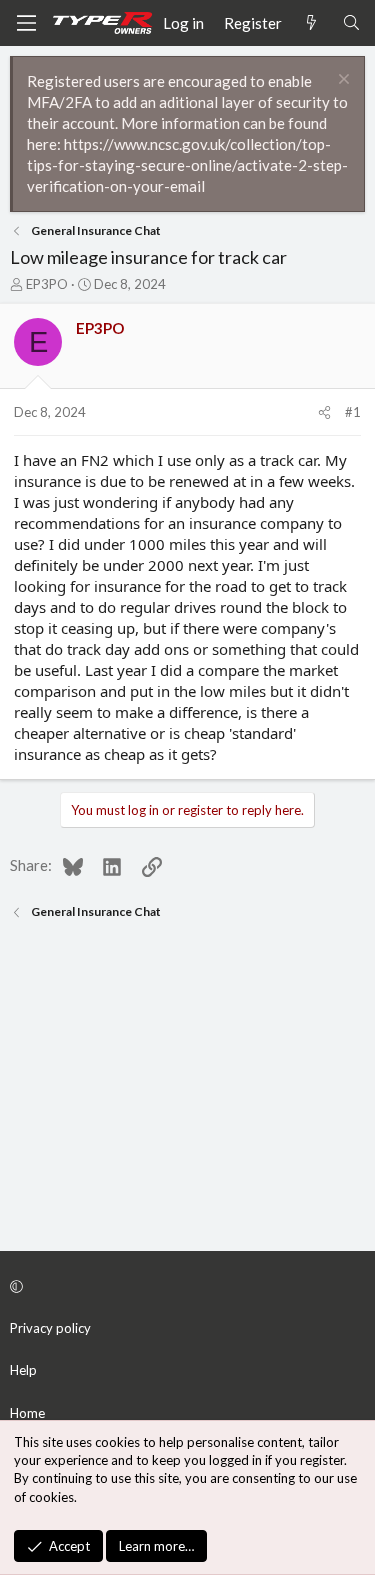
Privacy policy (50, 1328)
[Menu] (26, 23)
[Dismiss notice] (341, 81)
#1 (353, 412)
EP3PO (47, 284)
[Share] (324, 412)
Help (23, 1370)
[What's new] (311, 23)
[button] (184, 1286)
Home (27, 1413)
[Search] (351, 23)
